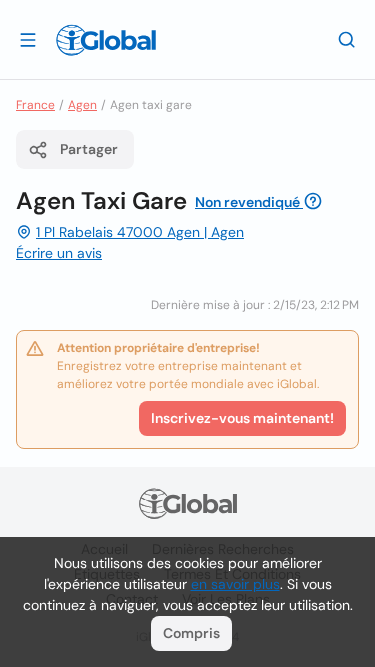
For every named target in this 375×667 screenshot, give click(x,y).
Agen (82, 105)
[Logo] (106, 40)
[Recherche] (347, 39)
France (35, 105)
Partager (89, 149)
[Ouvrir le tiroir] (28, 39)
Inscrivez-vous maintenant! (242, 418)
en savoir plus (235, 584)
